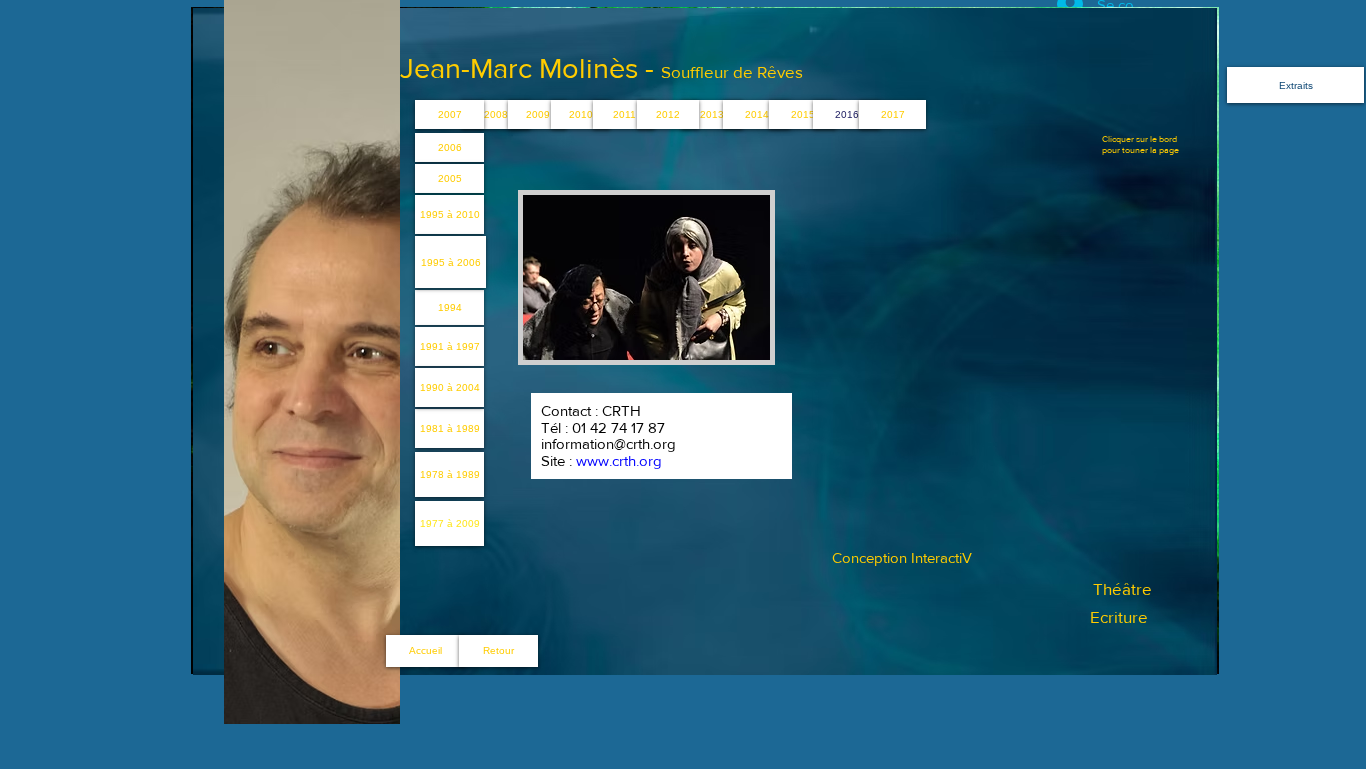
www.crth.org (619, 460)
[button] (712, 114)
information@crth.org (608, 443)
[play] (721, 342)
